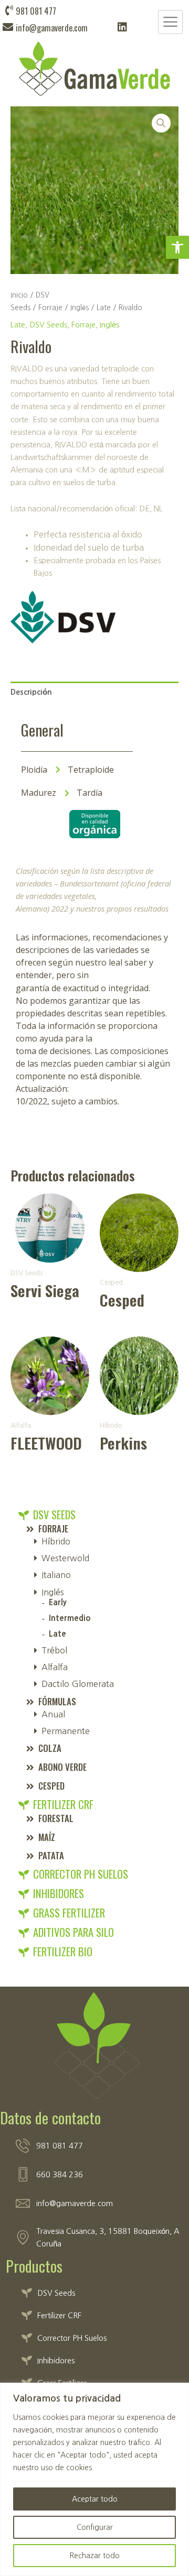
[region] (94, 2479)
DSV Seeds (48, 325)
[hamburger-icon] (170, 22)
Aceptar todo (95, 2499)
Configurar (95, 2527)
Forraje (50, 308)
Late (104, 308)
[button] (177, 247)
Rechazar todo (94, 2556)
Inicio (19, 295)
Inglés (80, 308)
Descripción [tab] (31, 692)
